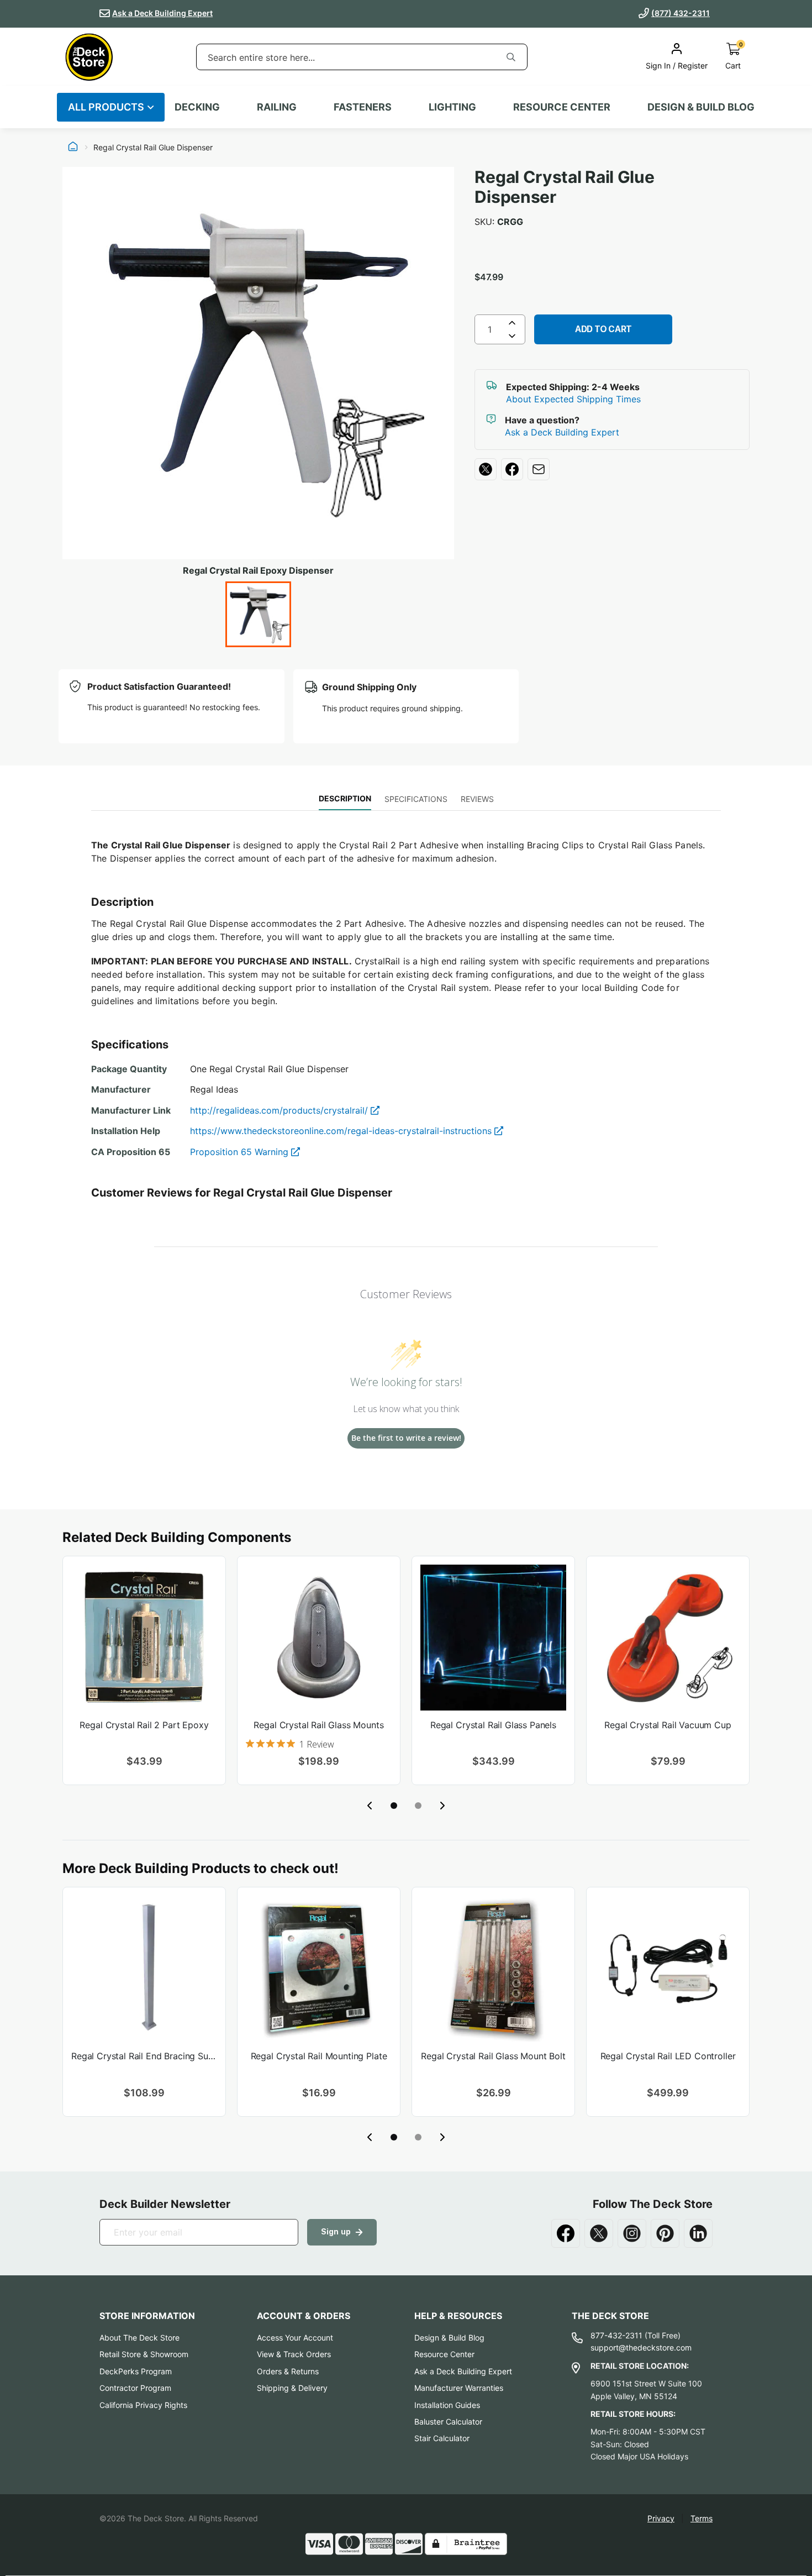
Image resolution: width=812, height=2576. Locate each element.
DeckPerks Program (136, 2371)
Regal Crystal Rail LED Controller (668, 2056)
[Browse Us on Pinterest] (665, 2233)
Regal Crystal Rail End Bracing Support (144, 2056)
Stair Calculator (442, 2438)
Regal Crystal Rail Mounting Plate (319, 2056)
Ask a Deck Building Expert (162, 13)
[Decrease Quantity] (512, 338)
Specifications (416, 799)
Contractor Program (135, 2388)
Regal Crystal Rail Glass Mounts (318, 1725)
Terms (702, 2518)
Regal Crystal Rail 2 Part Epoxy (144, 1725)
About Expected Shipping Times (573, 399)
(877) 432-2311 (681, 13)
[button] (394, 1806)
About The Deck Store (139, 2338)
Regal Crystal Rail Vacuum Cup (668, 1725)
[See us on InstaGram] (632, 2233)
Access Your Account (295, 2338)
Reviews (477, 799)
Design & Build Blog (449, 2338)
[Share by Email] (539, 469)
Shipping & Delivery (292, 2388)
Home (73, 148)
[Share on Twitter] (486, 469)
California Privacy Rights (143, 2405)
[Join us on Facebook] (566, 2233)
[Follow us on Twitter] (599, 2233)
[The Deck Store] (89, 57)
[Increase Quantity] (512, 323)
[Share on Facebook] (512, 469)
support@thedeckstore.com (641, 2347)
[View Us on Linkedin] (698, 2233)
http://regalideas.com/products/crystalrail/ (280, 1110)
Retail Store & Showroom (144, 2354)
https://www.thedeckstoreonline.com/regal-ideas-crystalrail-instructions (342, 1131)
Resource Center (444, 2354)
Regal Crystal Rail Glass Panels (493, 1725)
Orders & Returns (288, 2371)
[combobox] (346, 57)
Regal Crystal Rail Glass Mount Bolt (493, 2056)
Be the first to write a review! (406, 1438)
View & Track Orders (294, 2354)
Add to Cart (603, 329)
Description (345, 798)
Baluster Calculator (448, 2422)
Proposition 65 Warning (241, 1152)
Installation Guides (447, 2405)
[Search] (511, 57)
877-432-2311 (616, 2335)
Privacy (661, 2518)
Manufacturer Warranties (459, 2388)
